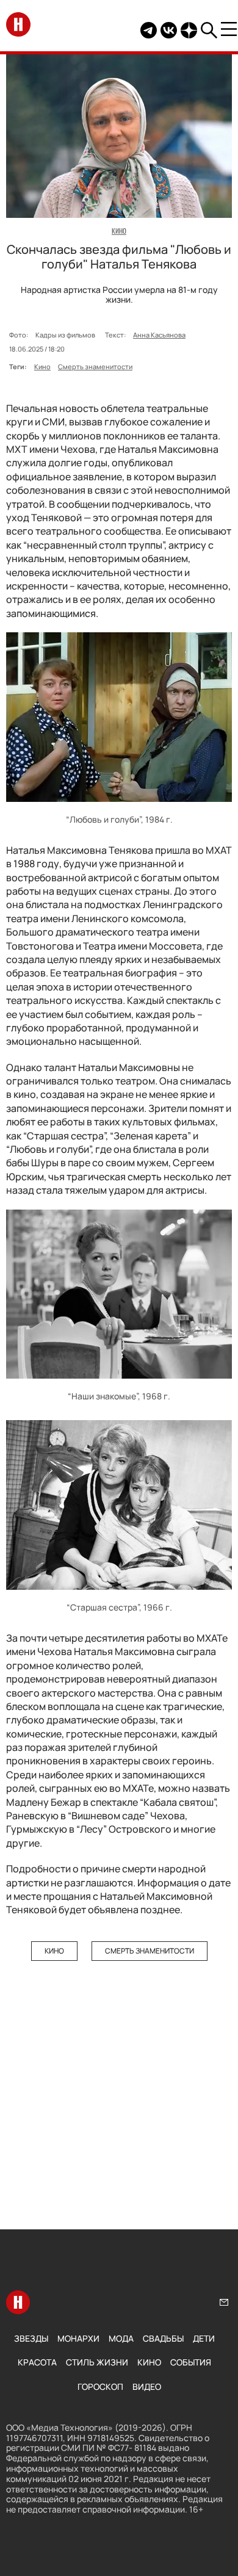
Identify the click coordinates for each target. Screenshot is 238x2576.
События (191, 2362)
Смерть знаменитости (95, 366)
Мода (121, 2338)
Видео (147, 2387)
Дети (204, 2338)
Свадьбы (163, 2338)
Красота (37, 2362)
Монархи (78, 2338)
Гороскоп (100, 2387)
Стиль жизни (97, 2362)
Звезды (31, 2338)
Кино (42, 366)
